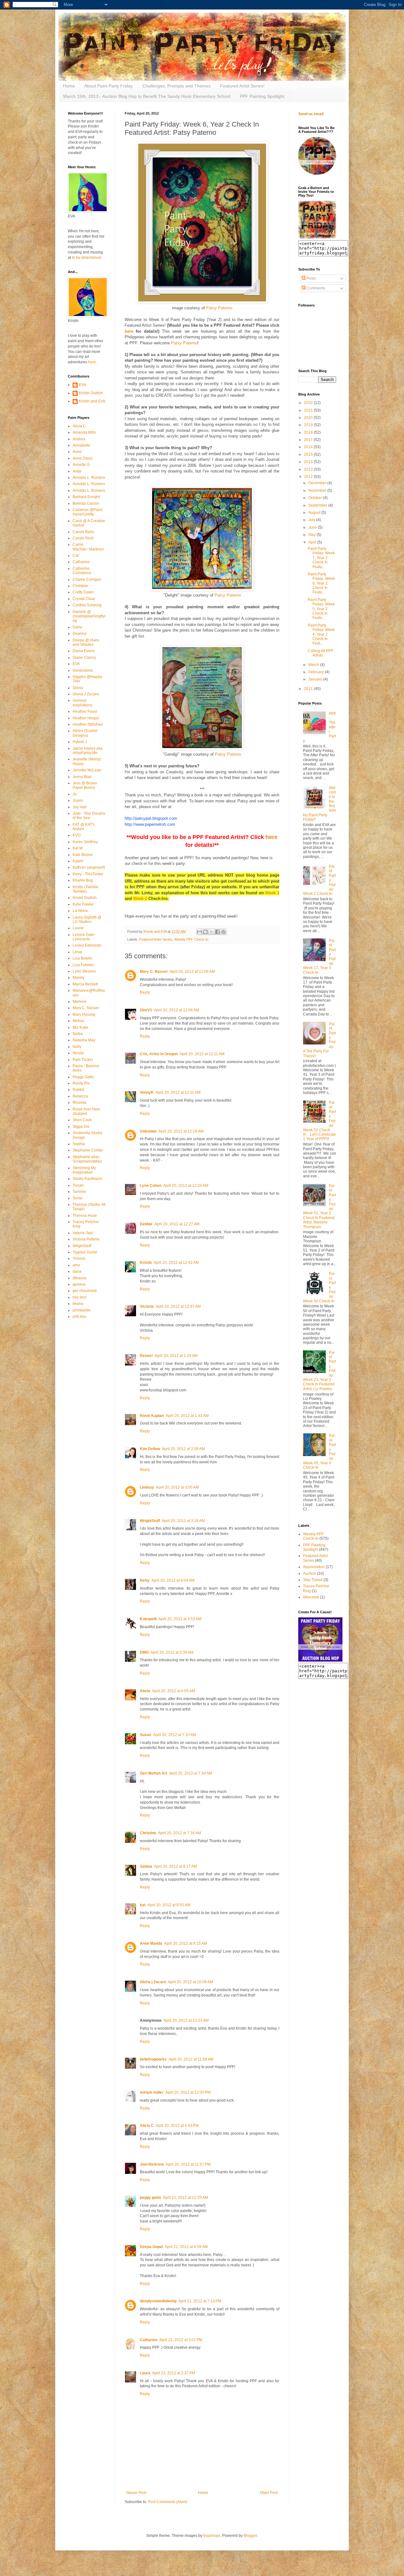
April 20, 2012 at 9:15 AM (186, 1943)
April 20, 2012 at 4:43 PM (177, 2126)
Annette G (81, 465)
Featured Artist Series (156, 939)
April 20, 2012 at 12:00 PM (188, 2092)
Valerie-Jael (83, 1233)
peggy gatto (150, 2198)
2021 (309, 410)
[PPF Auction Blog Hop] (320, 1660)
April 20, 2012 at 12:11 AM (202, 1054)
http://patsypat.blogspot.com (151, 818)
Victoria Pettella (86, 1239)
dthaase (80, 1278)
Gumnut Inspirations (83, 703)
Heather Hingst (86, 718)
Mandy (78, 978)
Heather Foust (85, 711)
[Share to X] (211, 932)
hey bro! (80, 1297)
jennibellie (82, 1310)
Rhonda (80, 1103)
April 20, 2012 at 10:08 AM (190, 1982)
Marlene (80, 1002)
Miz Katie (80, 1027)
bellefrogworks (153, 2059)
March (314, 665)
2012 (309, 477)
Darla (77, 627)
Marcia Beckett (85, 984)
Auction (309, 1574)
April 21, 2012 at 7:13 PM (200, 2301)
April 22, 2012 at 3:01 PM (181, 2340)
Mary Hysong (84, 1014)
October (316, 498)
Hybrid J (80, 742)
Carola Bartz (83, 532)
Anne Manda (151, 1943)
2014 (309, 462)
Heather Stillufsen (88, 724)
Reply (145, 992)
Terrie (77, 1198)
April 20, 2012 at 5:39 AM (172, 1652)
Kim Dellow (150, 1449)
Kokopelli (148, 1619)
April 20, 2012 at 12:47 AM (178, 1306)
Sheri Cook (82, 1120)
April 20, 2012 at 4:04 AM (173, 1580)
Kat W (78, 848)
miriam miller (152, 2092)
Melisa (78, 1021)
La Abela (80, 911)
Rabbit (78, 1090)
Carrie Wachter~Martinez (88, 547)
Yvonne (79, 1258)
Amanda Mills (84, 432)
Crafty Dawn (83, 592)
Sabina (146, 1866)
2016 (309, 447)
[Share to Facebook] (217, 932)
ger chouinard (85, 1291)
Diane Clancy (84, 657)
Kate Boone (83, 855)
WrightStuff (150, 1521)
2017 (309, 440)
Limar (77, 952)
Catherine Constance (82, 571)
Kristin (146, 1263)
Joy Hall (80, 807)
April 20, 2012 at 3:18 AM (183, 1521)
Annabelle (81, 445)
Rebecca (80, 1096)
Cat (76, 556)
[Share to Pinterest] (223, 932)
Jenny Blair (82, 777)
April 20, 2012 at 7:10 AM (175, 1735)
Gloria (78, 688)
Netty (145, 1580)
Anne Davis (83, 458)
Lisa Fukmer (83, 965)
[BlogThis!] (205, 932)
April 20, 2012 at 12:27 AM (177, 1224)
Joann (78, 800)
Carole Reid (83, 538)
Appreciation (314, 1567)
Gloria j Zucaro (153, 1982)
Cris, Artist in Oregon (159, 1054)
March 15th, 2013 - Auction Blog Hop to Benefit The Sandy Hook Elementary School (147, 96)
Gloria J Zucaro (86, 694)
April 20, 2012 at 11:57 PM (188, 2164)
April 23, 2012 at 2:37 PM (174, 2373)
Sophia (79, 1144)
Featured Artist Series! (242, 86)
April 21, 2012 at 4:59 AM (186, 2247)
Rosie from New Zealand (86, 1111)
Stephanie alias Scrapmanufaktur (87, 1159)
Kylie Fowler (83, 904)
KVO (77, 835)
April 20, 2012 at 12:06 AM (192, 972)
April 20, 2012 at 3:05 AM (177, 1487)
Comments (315, 288)
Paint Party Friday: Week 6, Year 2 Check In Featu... (321, 583)
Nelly (77, 1047)
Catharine (149, 2340)
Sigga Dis (81, 1127)
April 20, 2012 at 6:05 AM (174, 1691)
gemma (79, 1284)
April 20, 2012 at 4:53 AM (180, 1619)
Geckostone (83, 670)
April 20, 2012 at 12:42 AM (176, 1263)
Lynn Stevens (84, 971)
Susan (146, 1735)
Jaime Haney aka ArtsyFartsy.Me (88, 751)
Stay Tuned (313, 1580)
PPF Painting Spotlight (262, 96)
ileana (78, 1304)
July (312, 520)
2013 (309, 469)
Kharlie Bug (83, 880)
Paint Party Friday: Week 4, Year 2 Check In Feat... (321, 634)
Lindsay (147, 1487)
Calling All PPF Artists (321, 653)
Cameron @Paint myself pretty (87, 512)
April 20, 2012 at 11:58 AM (191, 2059)
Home (69, 86)
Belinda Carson (86, 503)
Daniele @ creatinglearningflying (89, 616)
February (317, 672)
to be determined (86, 258)
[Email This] (199, 932)
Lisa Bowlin (83, 958)
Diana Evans (84, 651)
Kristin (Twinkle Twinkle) (86, 889)
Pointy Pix (81, 1083)
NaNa (78, 1034)
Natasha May (84, 1040)
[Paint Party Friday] (317, 237)
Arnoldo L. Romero (89, 478)
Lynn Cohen (151, 1186)
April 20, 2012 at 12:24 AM (186, 1186)
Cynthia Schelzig (87, 605)
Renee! (146, 1356)
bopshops (212, 2536)
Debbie (146, 1224)
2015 (309, 455)
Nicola (78, 1053)
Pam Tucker (83, 1060)
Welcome (311, 1597)
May (312, 535)
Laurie (78, 928)
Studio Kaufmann (87, 1179)
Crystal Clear (84, 599)
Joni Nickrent (152, 2164)
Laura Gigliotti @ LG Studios (87, 919)
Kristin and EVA (92, 401)
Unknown (148, 1131)
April (313, 542)
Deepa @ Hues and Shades (86, 642)
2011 (309, 689)
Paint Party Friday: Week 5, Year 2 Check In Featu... (321, 609)
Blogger (250, 2536)
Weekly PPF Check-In (191, 939)
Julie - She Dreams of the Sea (89, 816)
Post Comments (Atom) (168, 2502)
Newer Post (136, 2493)
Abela (145, 1691)
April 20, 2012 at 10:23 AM (186, 2020)
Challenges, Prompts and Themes (176, 86)
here (92, 362)
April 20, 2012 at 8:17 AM (175, 1866)
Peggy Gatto (83, 1077)
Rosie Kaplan (152, 1416)
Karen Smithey (85, 842)
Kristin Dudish (91, 393)
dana (77, 1271)
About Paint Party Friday (109, 86)
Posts (311, 278)
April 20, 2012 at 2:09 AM (183, 1449)
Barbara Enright (86, 497)
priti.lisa (79, 1317)
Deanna (80, 634)
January (316, 679)
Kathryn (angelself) (89, 867)
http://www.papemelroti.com (150, 824)
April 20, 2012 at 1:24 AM (176, 1356)
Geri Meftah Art (154, 1773)
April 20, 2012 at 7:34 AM (191, 1773)
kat (143, 1905)
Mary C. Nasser (154, 972)
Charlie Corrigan (87, 580)
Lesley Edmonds (87, 945)
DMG (144, 1652)
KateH (78, 861)
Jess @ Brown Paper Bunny (85, 785)
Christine (148, 1833)
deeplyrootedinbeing (158, 2301)
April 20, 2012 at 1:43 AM (187, 1416)
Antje (77, 471)
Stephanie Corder (88, 1150)
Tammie (79, 1192)
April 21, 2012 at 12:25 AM (185, 2198)
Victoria (147, 1306)
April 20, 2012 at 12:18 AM (181, 1131)
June (313, 527)
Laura (145, 2373)
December (318, 483)
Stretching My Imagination (84, 1170)
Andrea (79, 439)
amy (76, 1265)
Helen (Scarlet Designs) (85, 733)
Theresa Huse (85, 1216)
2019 (309, 425)
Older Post (269, 2493)
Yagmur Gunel (85, 1252)
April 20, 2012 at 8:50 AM (169, 1905)
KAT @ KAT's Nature (84, 827)
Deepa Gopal (151, 2247)
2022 (309, 403)
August (315, 513)
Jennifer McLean (87, 770)
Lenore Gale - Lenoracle (84, 937)
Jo (75, 794)
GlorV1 (146, 1010)
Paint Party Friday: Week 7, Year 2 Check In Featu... (321, 558)
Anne (77, 452)
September (318, 505)
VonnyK (147, 1092)
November (318, 491)
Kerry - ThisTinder (88, 874)
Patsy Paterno (219, 308)
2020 (309, 418)
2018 (309, 432)
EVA (83, 385)
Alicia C (147, 2126)
